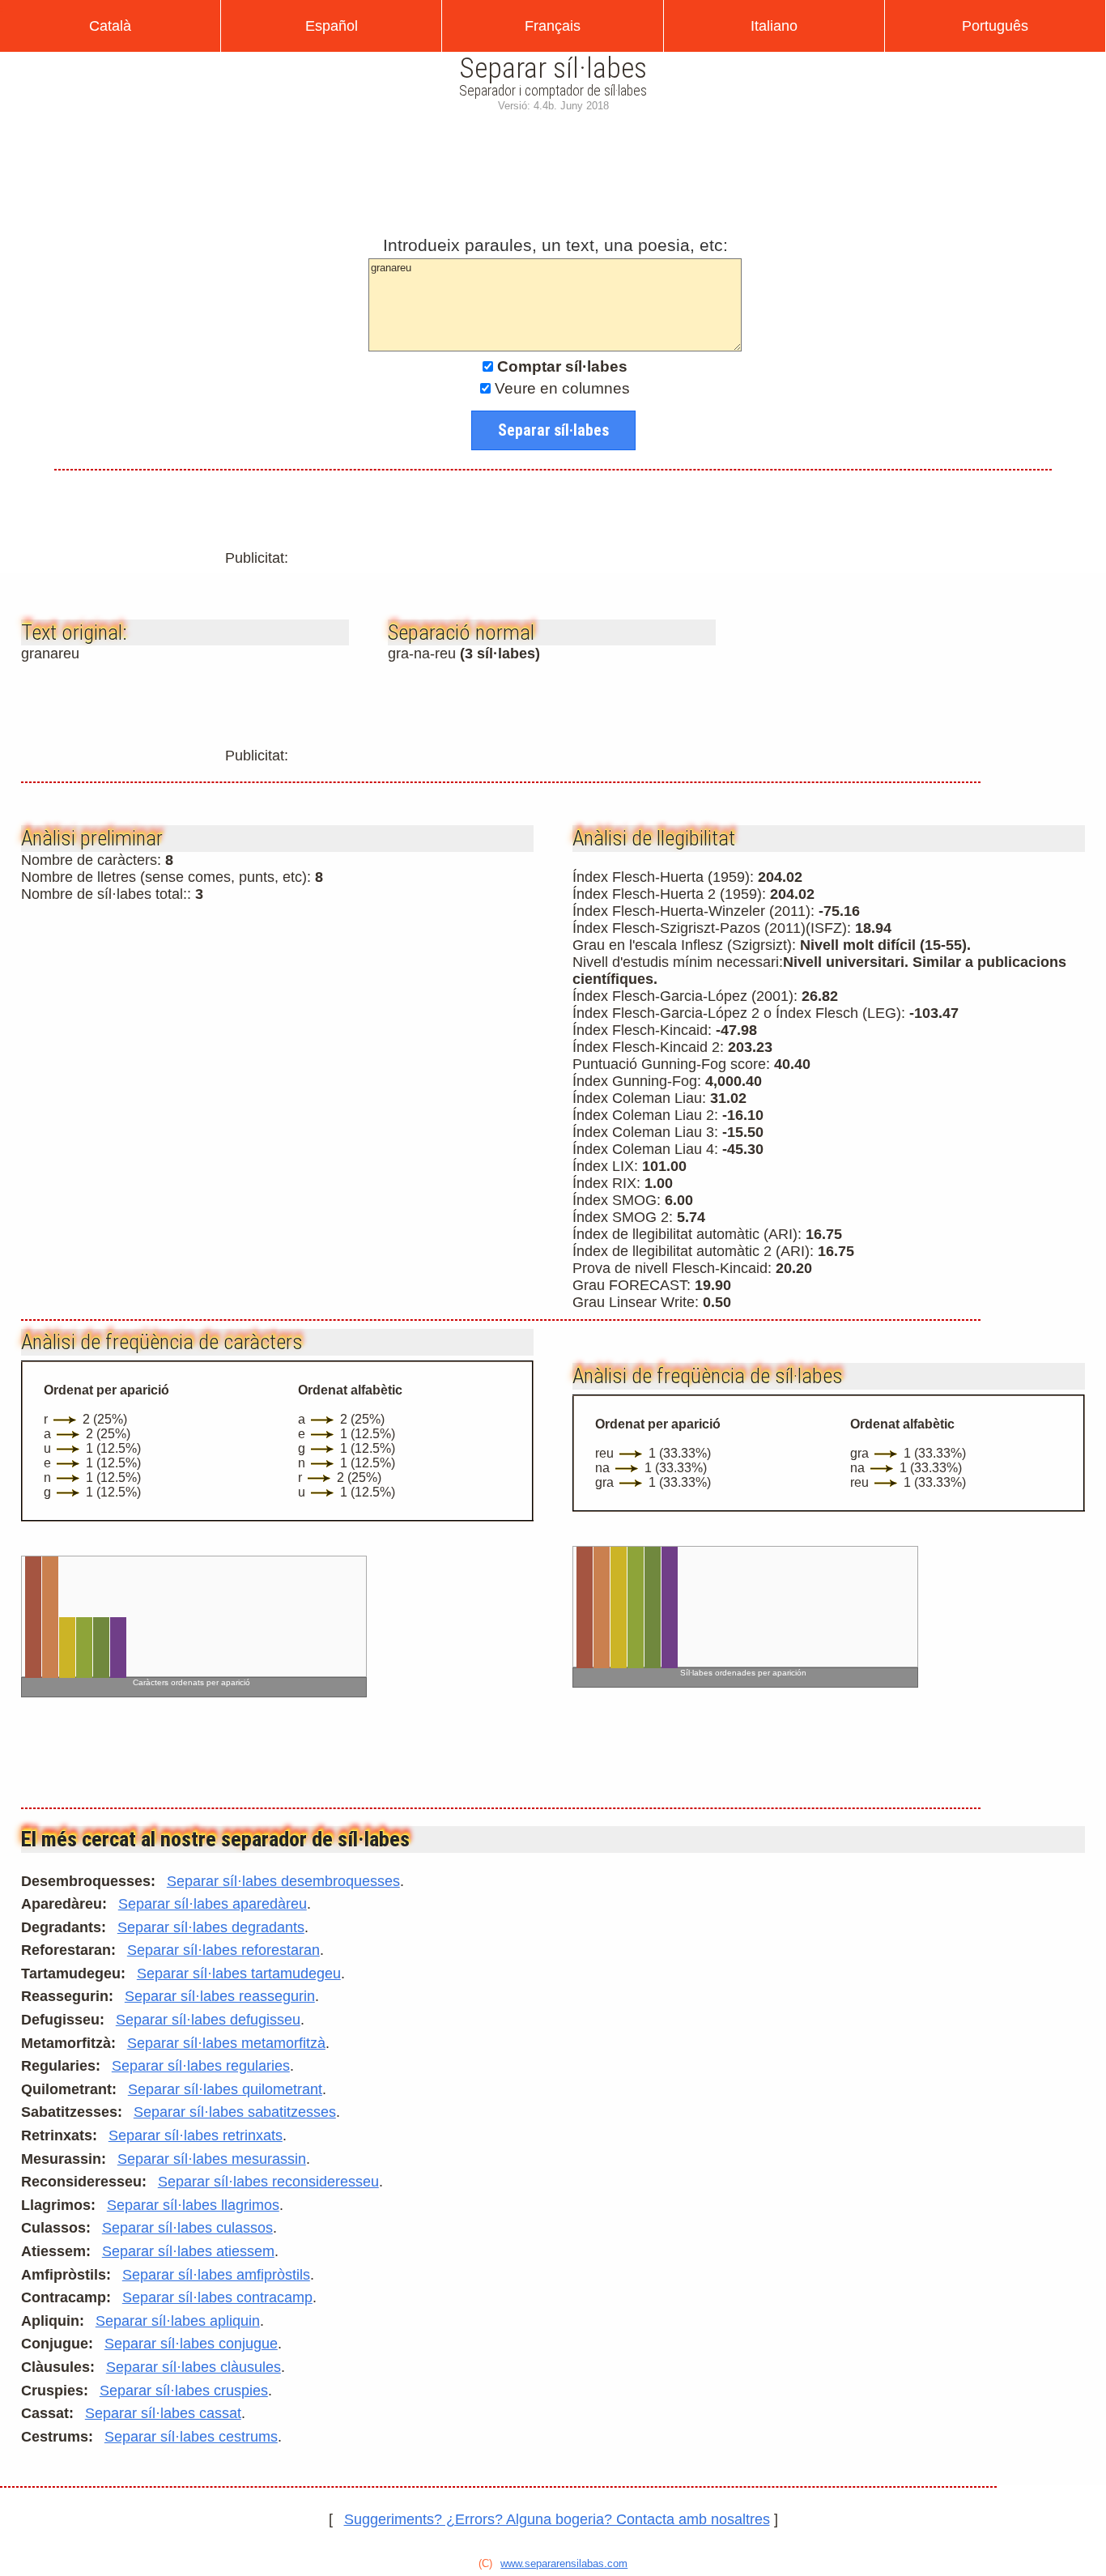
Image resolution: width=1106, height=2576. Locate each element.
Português (995, 26)
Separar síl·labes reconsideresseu (268, 2182)
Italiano (774, 26)
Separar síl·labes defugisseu (208, 2020)
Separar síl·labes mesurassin (212, 2159)
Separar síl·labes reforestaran (223, 1950)
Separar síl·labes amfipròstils (216, 2275)
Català (110, 26)
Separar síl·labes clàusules (194, 2367)
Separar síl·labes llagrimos (193, 2205)
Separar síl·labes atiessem (188, 2251)
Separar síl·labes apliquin (178, 2321)
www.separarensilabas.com (564, 2563)
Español (332, 26)
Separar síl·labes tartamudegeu (239, 1974)
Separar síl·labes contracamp (217, 2297)
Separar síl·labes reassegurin (220, 1996)
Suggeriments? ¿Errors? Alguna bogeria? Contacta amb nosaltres (557, 2519)
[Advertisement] (553, 170)
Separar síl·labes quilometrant (225, 2089)
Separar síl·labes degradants (211, 1927)
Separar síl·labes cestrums (191, 2437)
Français (553, 26)
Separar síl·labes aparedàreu (213, 1904)
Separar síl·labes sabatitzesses (235, 2112)
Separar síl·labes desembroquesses (283, 1881)
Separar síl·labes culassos (187, 2228)
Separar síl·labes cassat (163, 2413)
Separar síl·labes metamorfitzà (226, 2043)
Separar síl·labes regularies (201, 2066)
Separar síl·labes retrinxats (196, 2135)
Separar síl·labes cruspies (184, 2391)
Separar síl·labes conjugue (191, 2344)
